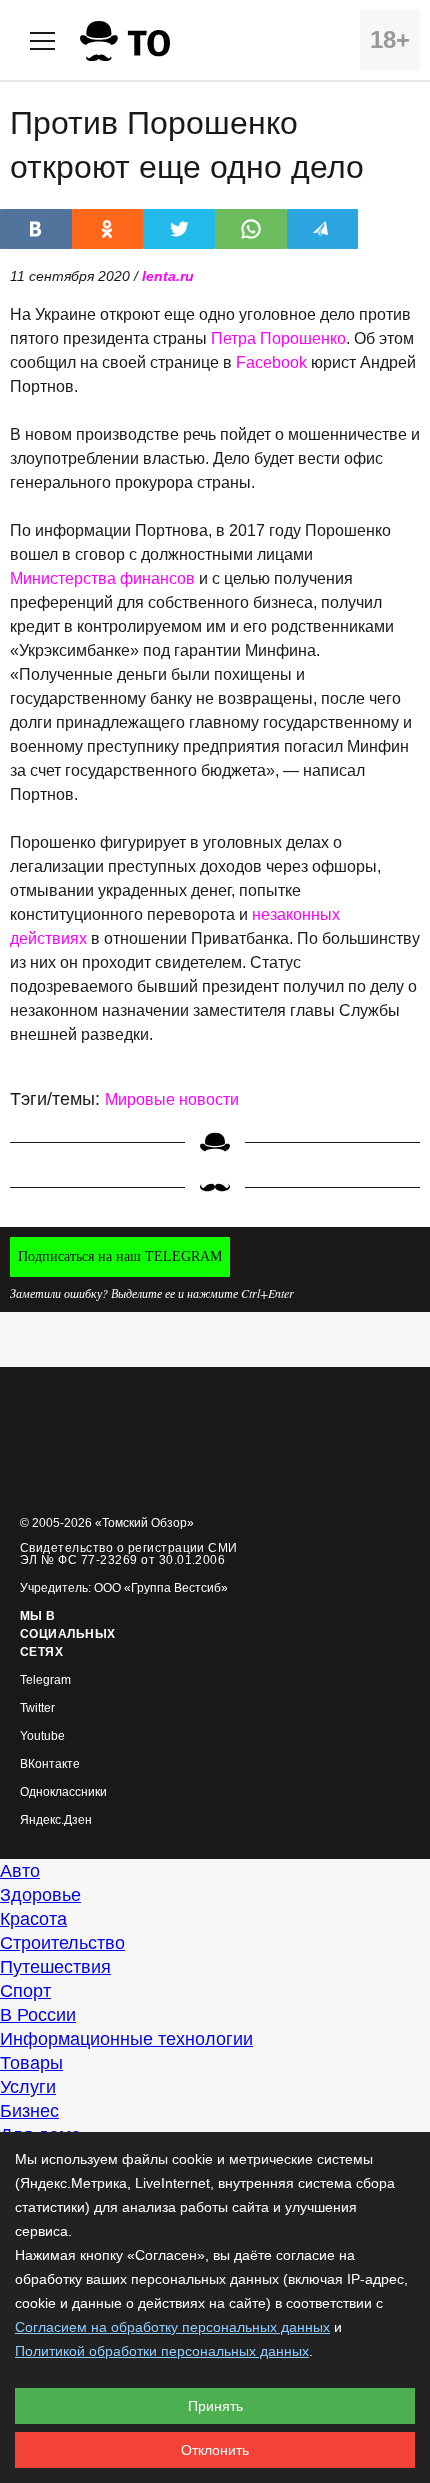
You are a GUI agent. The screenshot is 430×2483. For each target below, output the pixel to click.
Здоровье (40, 1895)
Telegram (45, 1680)
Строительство (62, 1943)
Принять (215, 2406)
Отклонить (215, 2450)
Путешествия (55, 1967)
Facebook (271, 362)
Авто (20, 1871)
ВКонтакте (50, 1764)
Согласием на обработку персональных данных (172, 2327)
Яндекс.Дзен (56, 1820)
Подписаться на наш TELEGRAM (120, 1256)
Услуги (28, 2087)
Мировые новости (172, 1099)
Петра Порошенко (278, 338)
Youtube (42, 1736)
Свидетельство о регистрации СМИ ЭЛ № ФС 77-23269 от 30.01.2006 (129, 1554)
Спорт (25, 1991)
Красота (33, 1919)
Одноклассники (63, 1792)
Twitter (37, 1708)
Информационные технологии (126, 2039)
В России (38, 2015)
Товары (31, 2063)
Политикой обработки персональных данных (162, 2351)
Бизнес (29, 2111)
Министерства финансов (102, 578)
